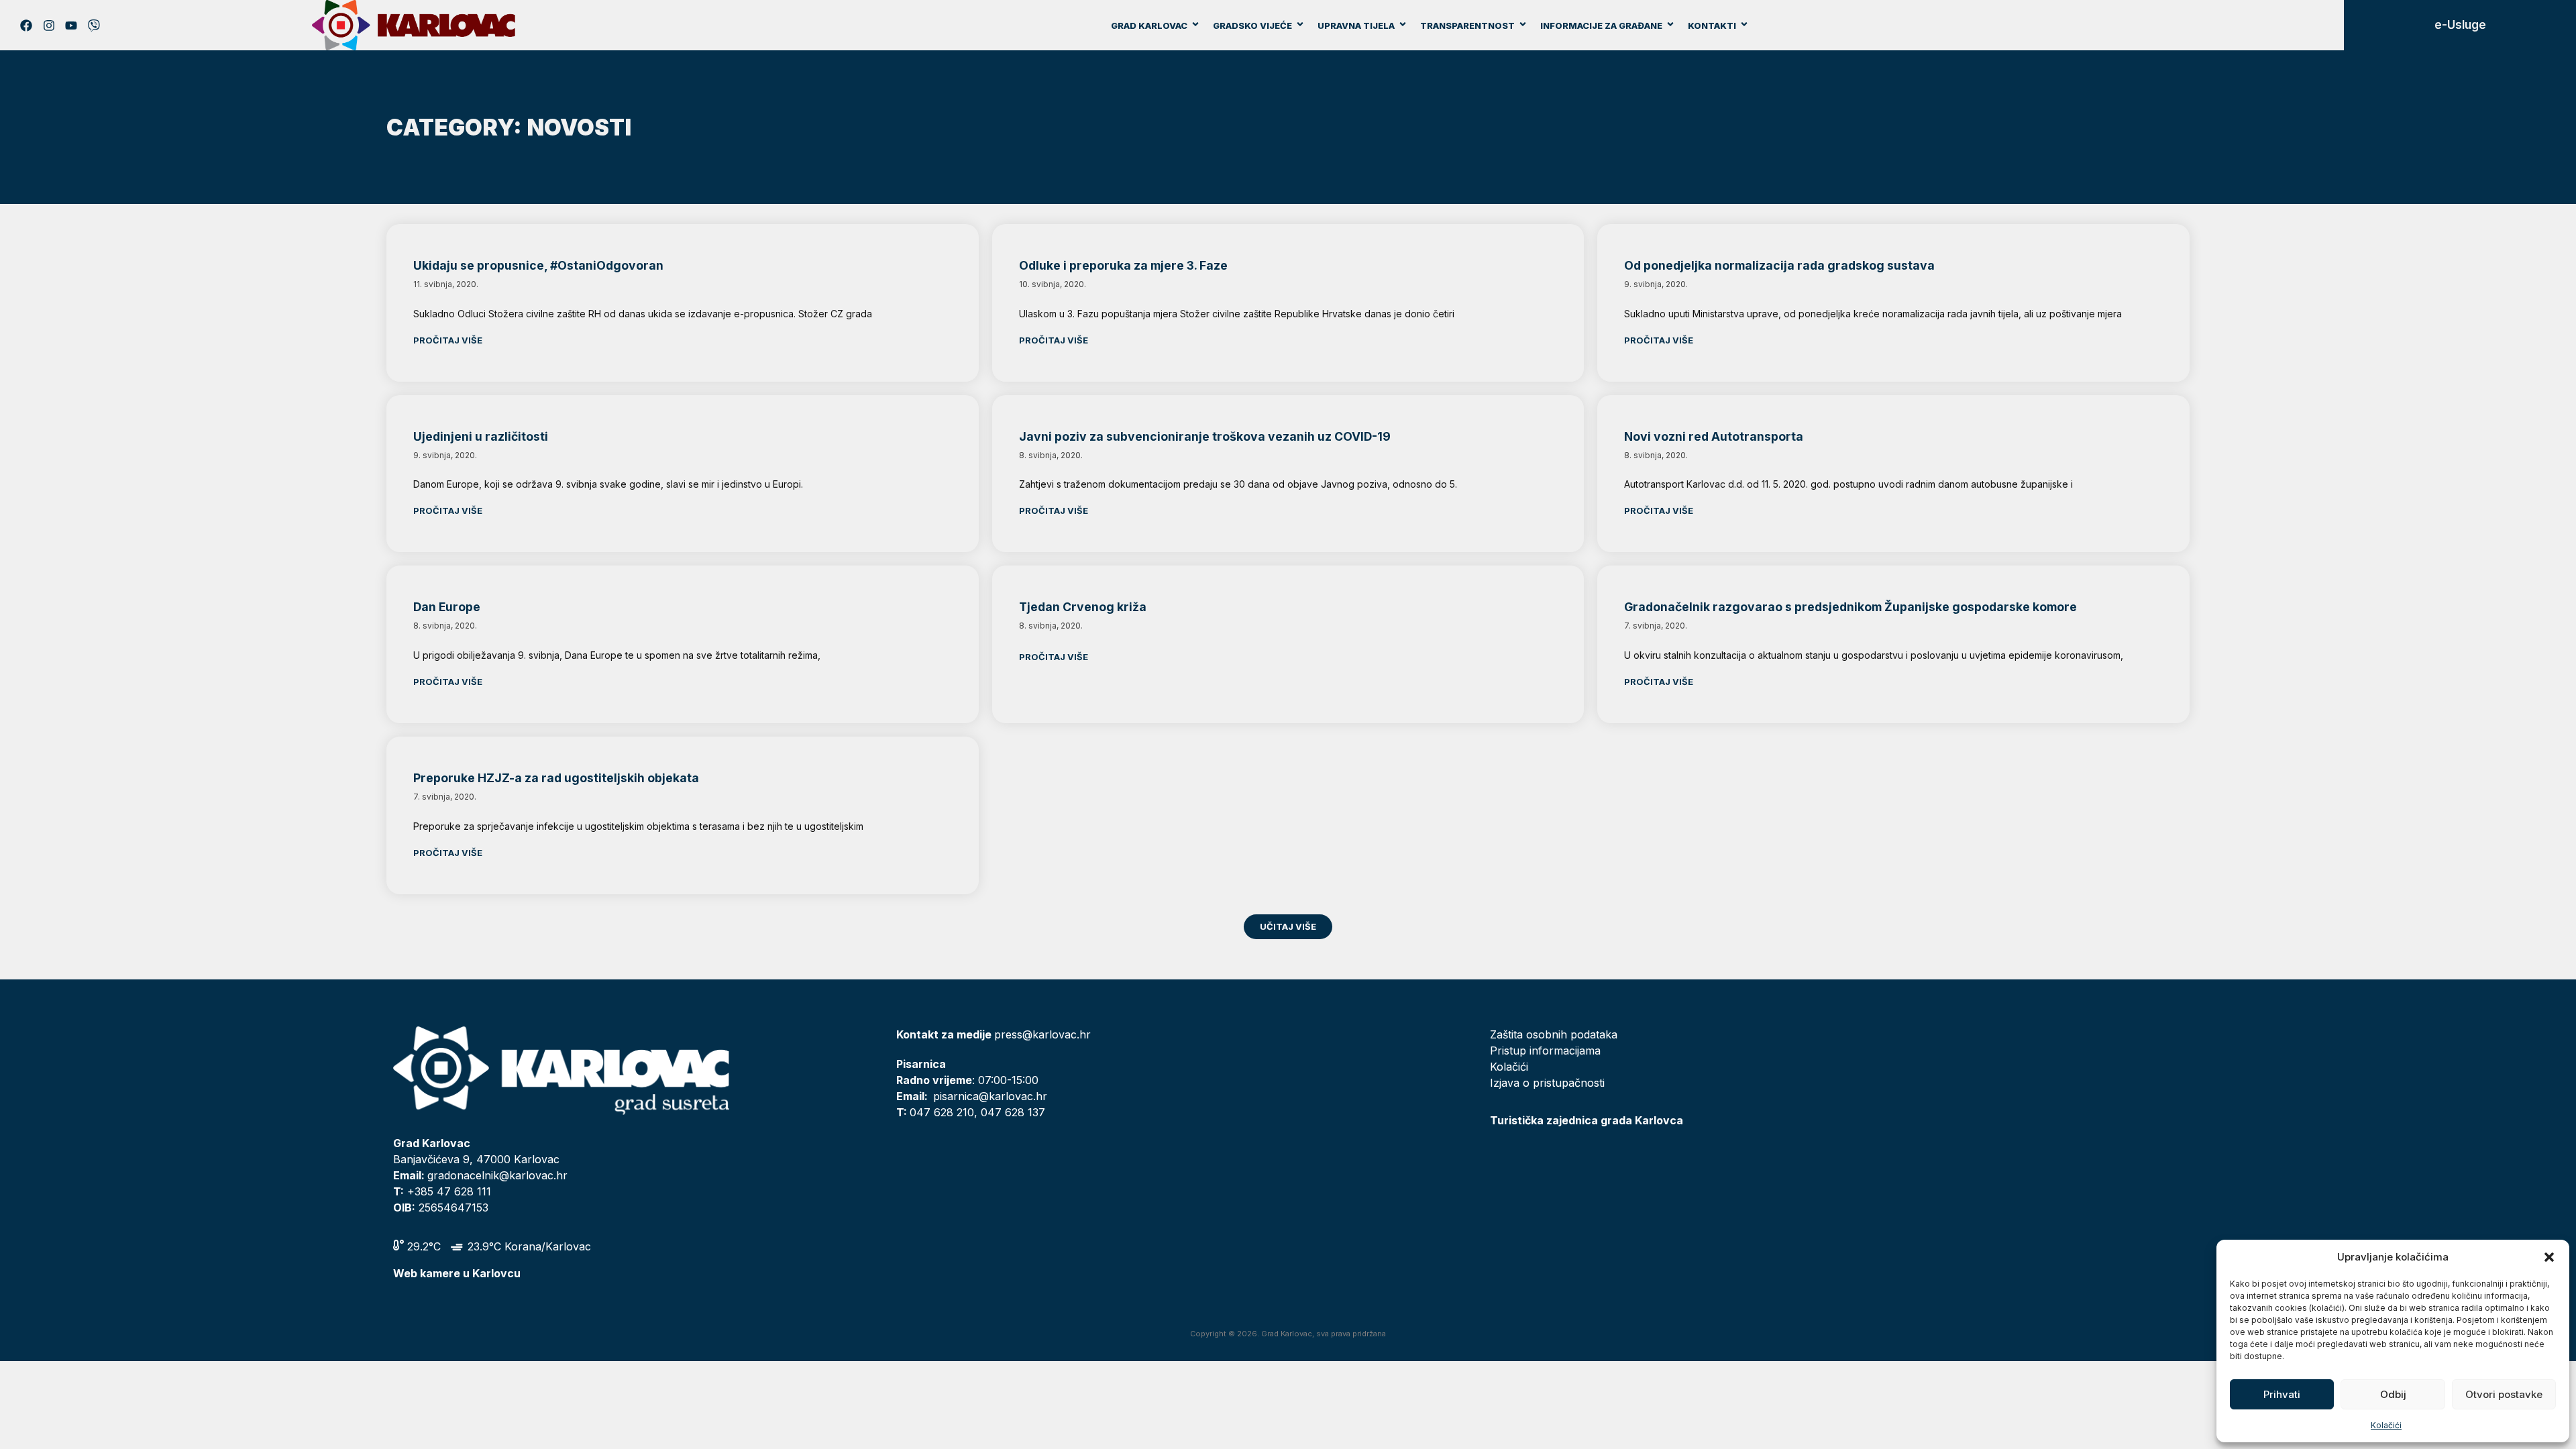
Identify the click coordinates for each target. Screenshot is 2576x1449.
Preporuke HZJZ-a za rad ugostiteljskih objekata (556, 778)
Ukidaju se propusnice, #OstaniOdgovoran (538, 265)
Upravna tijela (1356, 25)
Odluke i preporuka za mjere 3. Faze (1123, 265)
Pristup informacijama (1545, 1051)
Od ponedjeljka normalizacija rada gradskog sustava (1779, 265)
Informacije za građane (1601, 25)
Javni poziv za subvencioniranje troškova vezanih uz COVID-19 (1205, 436)
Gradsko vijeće (1252, 25)
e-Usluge (2460, 25)
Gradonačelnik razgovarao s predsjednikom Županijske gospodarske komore (1850, 607)
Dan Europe (447, 607)
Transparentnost (1467, 25)
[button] (2549, 1257)
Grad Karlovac (1149, 25)
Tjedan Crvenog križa (1083, 607)
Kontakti (1712, 25)
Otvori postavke (2504, 1394)
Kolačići (2386, 1425)
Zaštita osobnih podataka (1554, 1034)
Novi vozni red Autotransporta (1714, 436)
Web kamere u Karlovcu (457, 1273)
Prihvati (2282, 1394)
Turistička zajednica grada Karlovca (1587, 1120)
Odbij (2393, 1394)
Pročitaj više (448, 340)
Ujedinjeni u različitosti (481, 436)
